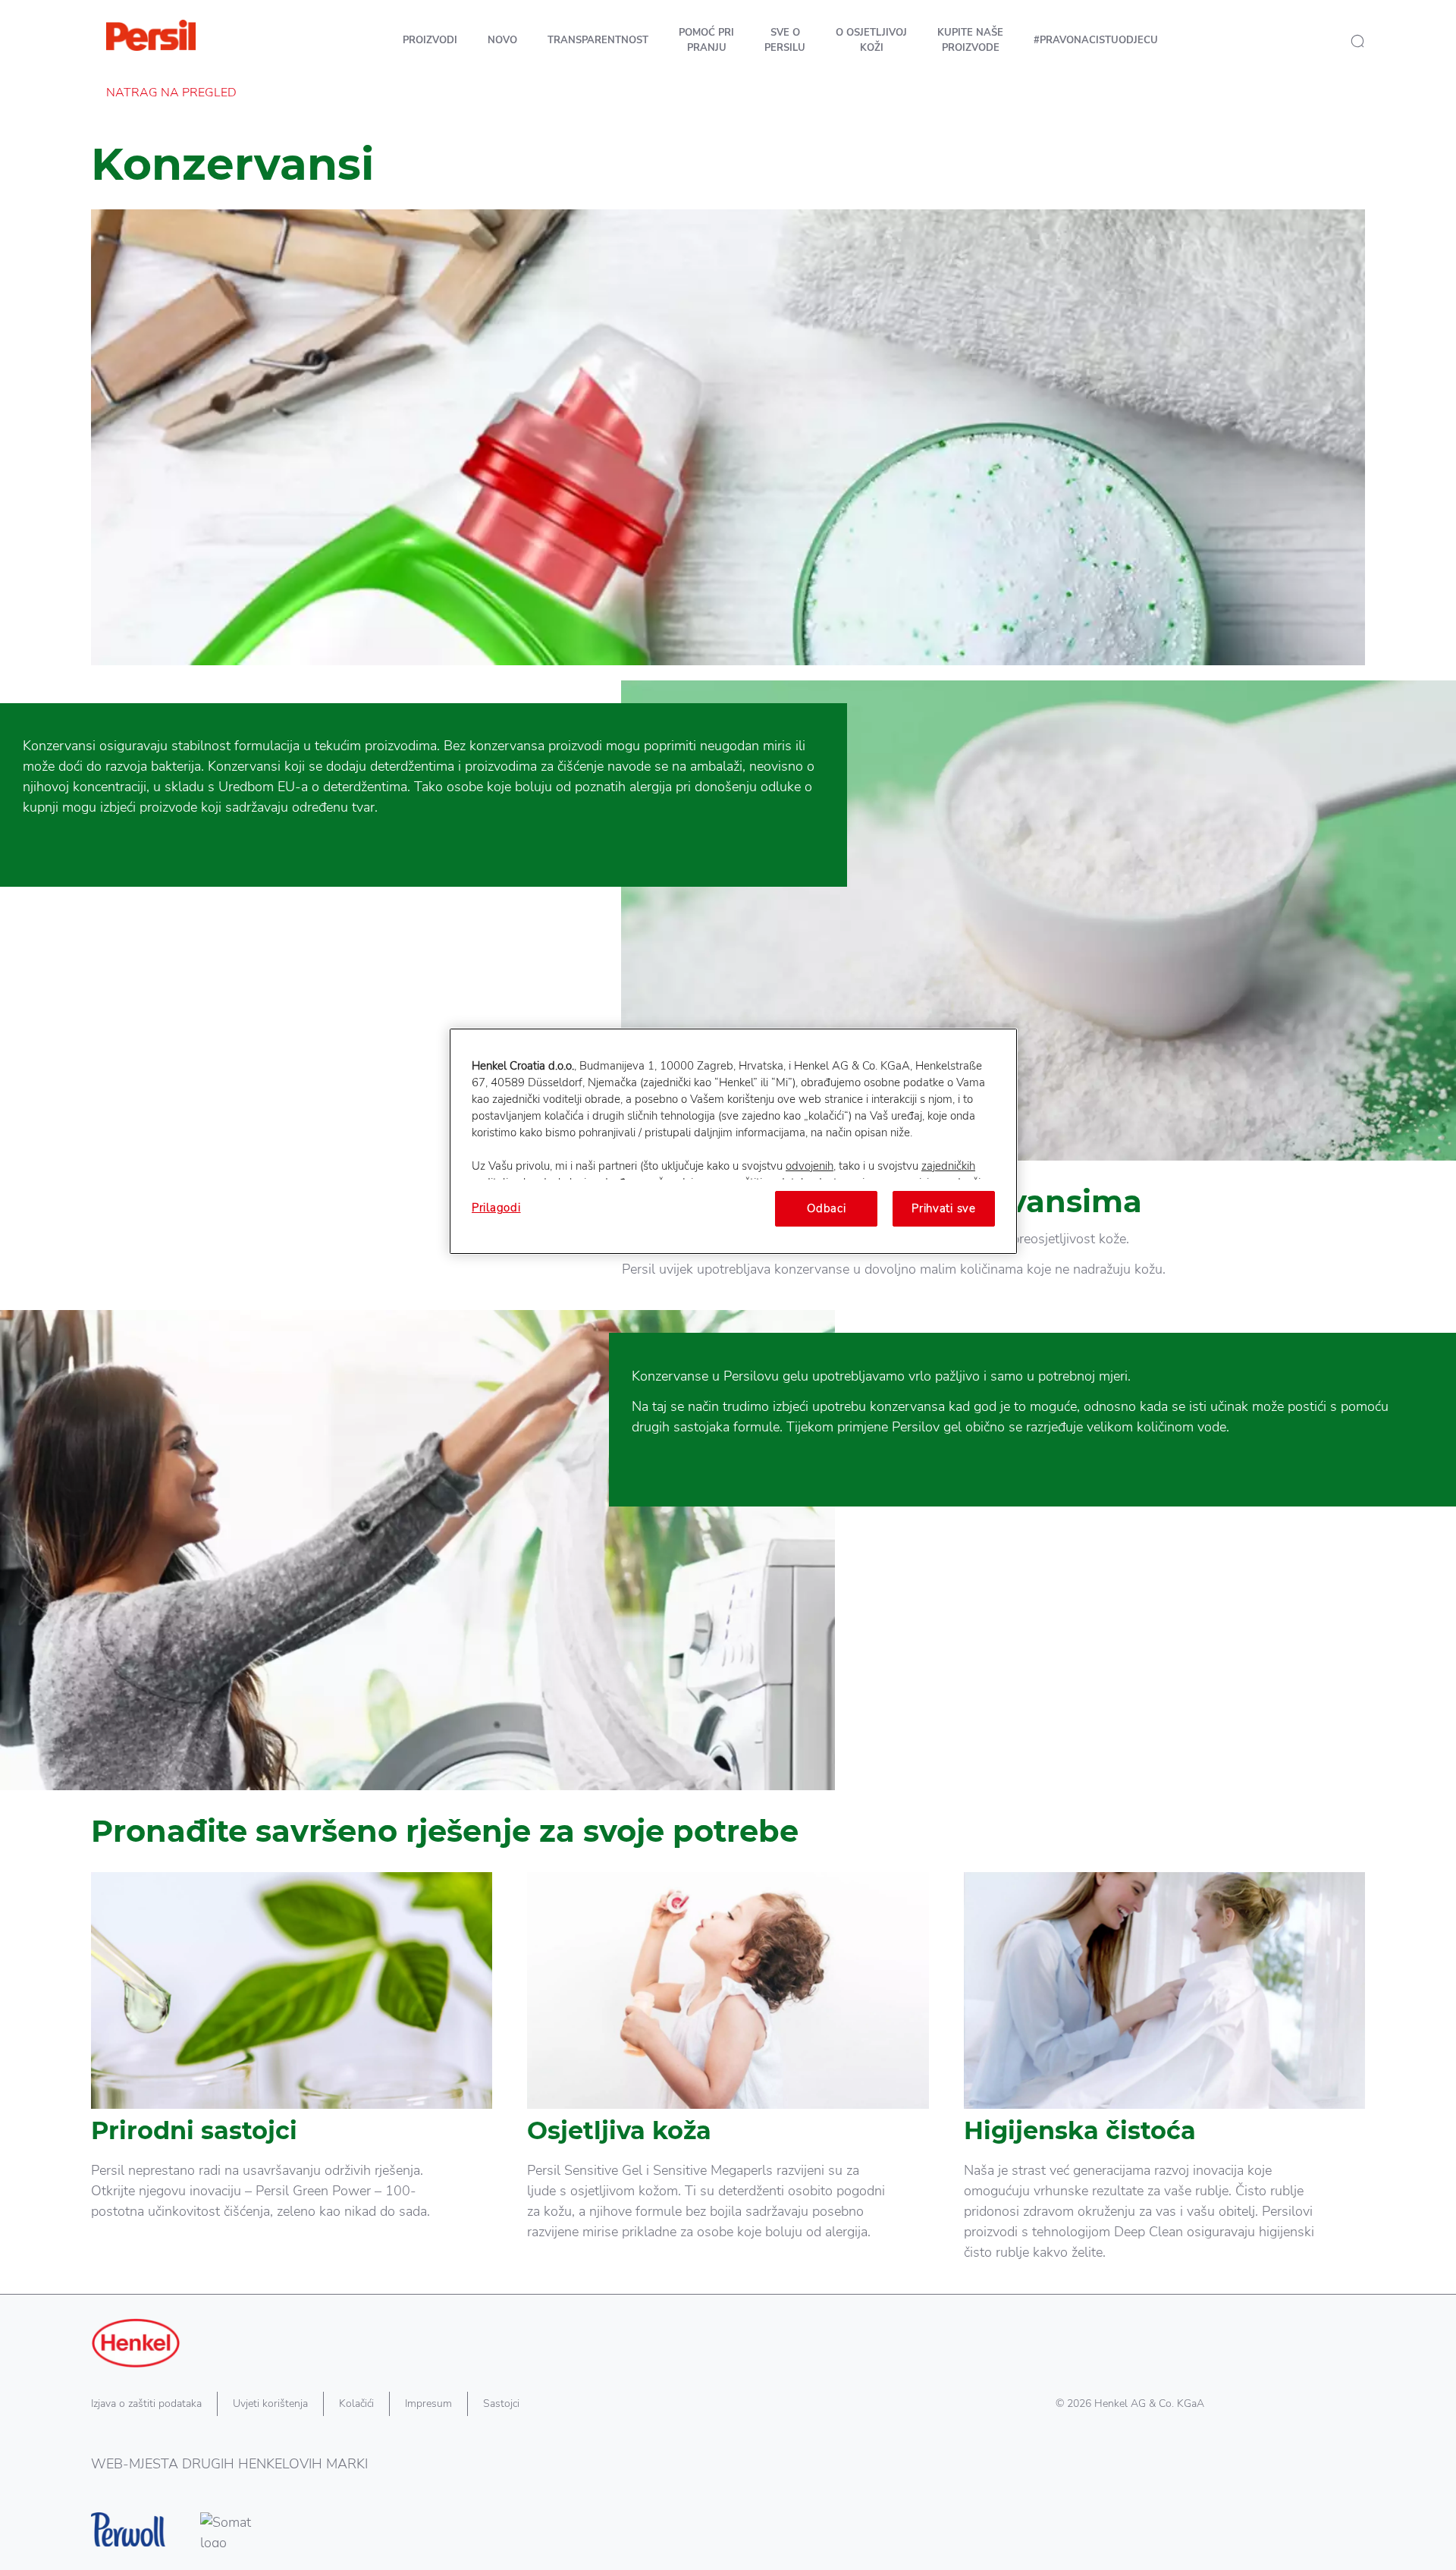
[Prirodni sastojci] (292, 2083)
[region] (733, 1141)
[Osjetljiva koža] (728, 2083)
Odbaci (826, 1208)
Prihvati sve (944, 1208)
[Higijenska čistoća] (1164, 2083)
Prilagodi (496, 1208)
